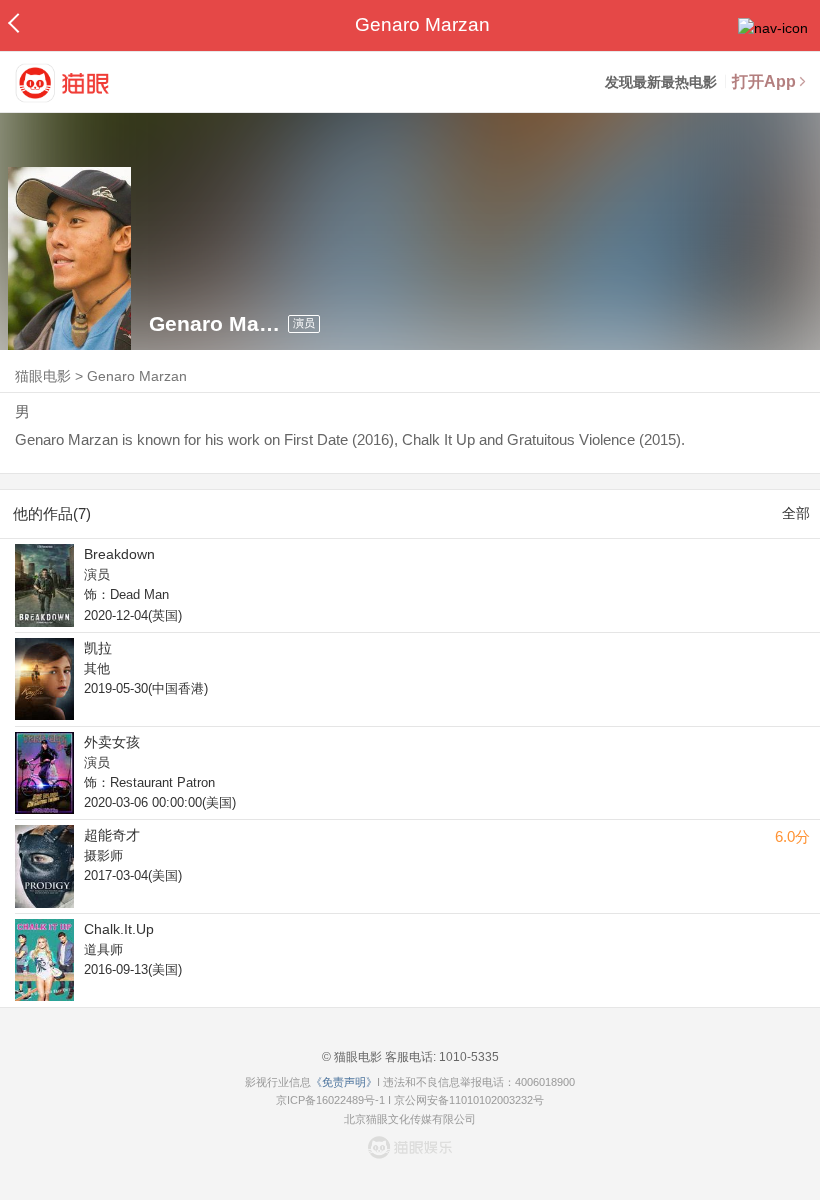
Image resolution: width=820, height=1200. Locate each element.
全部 (796, 513)
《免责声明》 (344, 1082)
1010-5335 (467, 1057)
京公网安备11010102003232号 (469, 1100)
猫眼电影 (43, 376)
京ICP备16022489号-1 (330, 1100)
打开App (764, 81)
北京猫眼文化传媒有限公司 (410, 1119)
